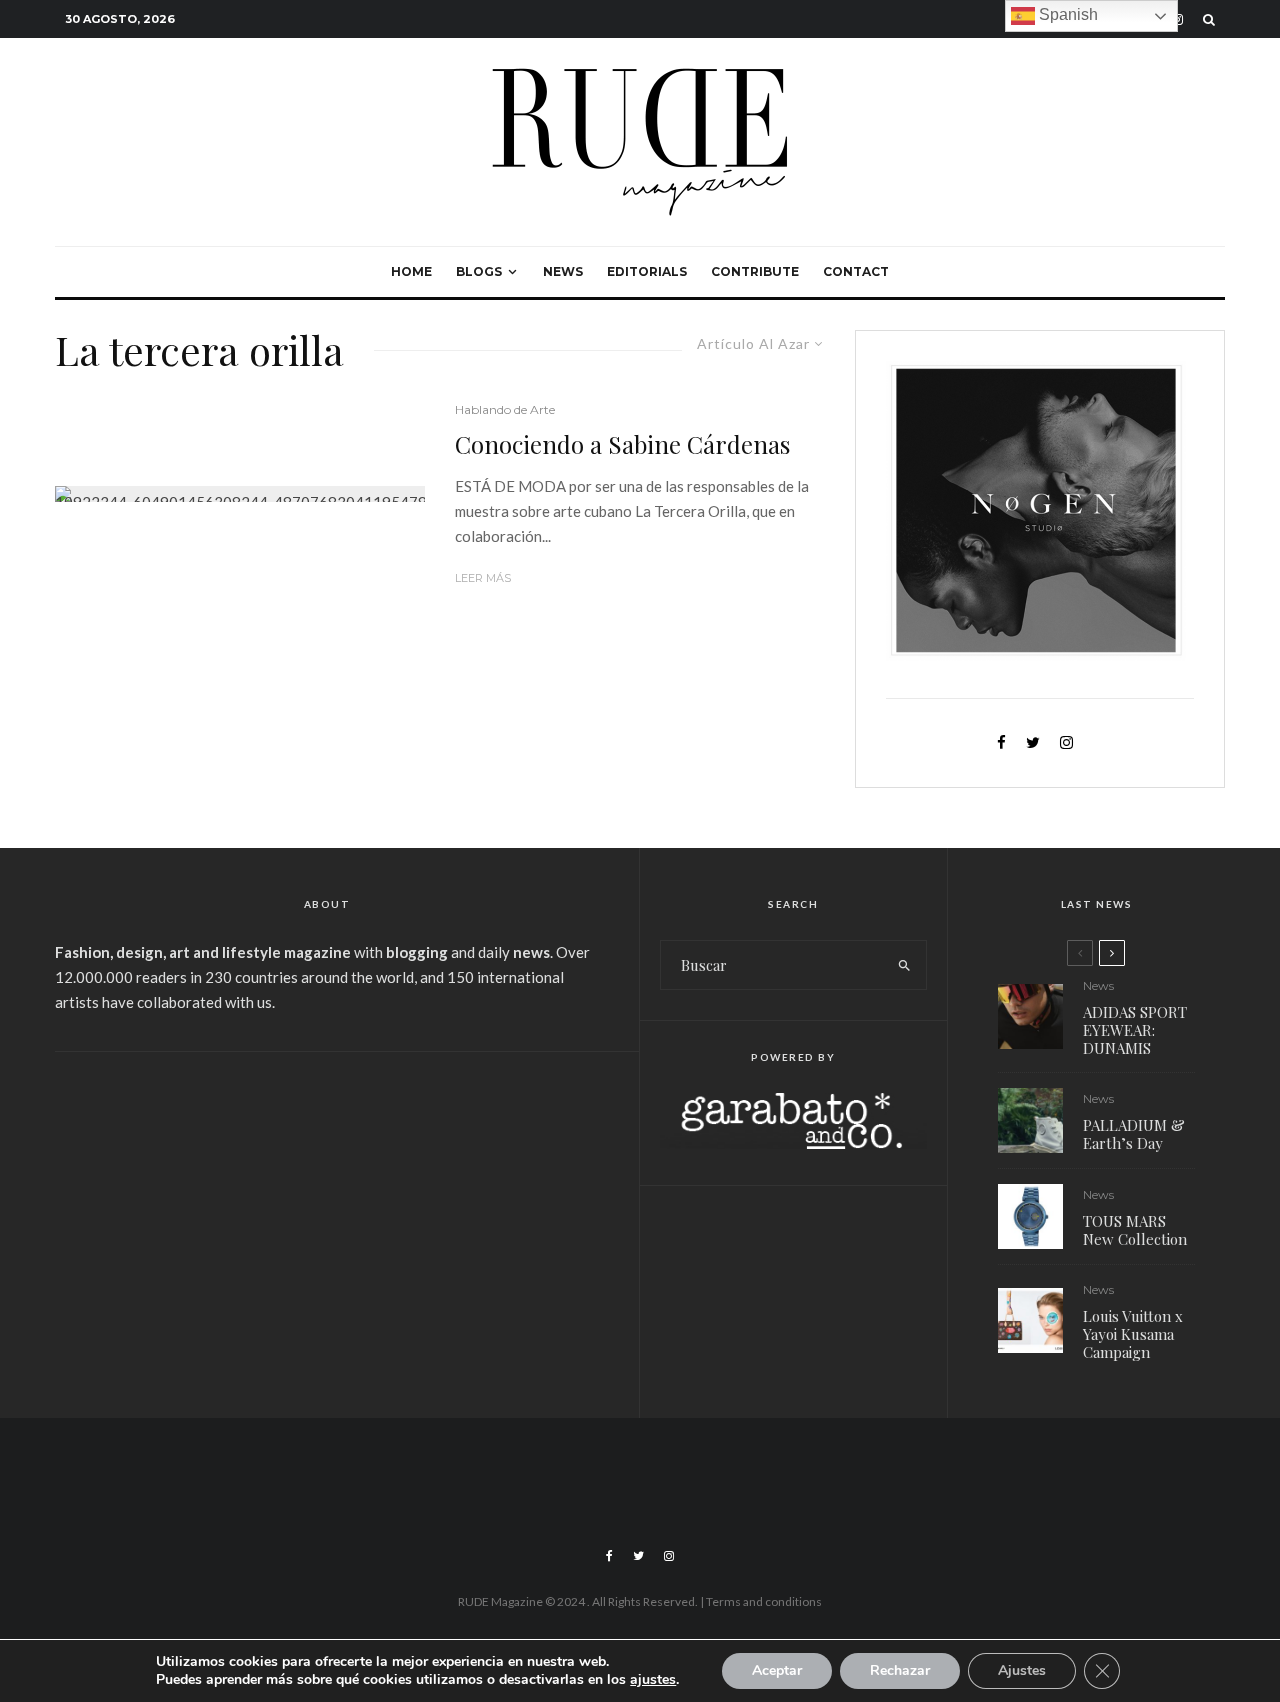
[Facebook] (609, 1556)
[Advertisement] (327, 1222)
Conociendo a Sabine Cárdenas (622, 444)
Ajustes (1022, 1670)
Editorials (647, 271)
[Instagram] (669, 1556)
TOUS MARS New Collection (1135, 1230)
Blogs (479, 271)
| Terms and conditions (761, 1601)
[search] (904, 965)
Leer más (483, 578)
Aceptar (777, 1670)
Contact (856, 271)
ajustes (653, 1680)
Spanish (1066, 14)
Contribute (755, 271)
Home (411, 271)
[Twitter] (638, 1556)
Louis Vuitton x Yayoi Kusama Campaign (1133, 1334)
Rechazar (900, 1670)
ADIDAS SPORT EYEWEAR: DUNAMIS (1135, 1030)
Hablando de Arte (505, 409)
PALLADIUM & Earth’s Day (1134, 1134)
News (563, 271)
